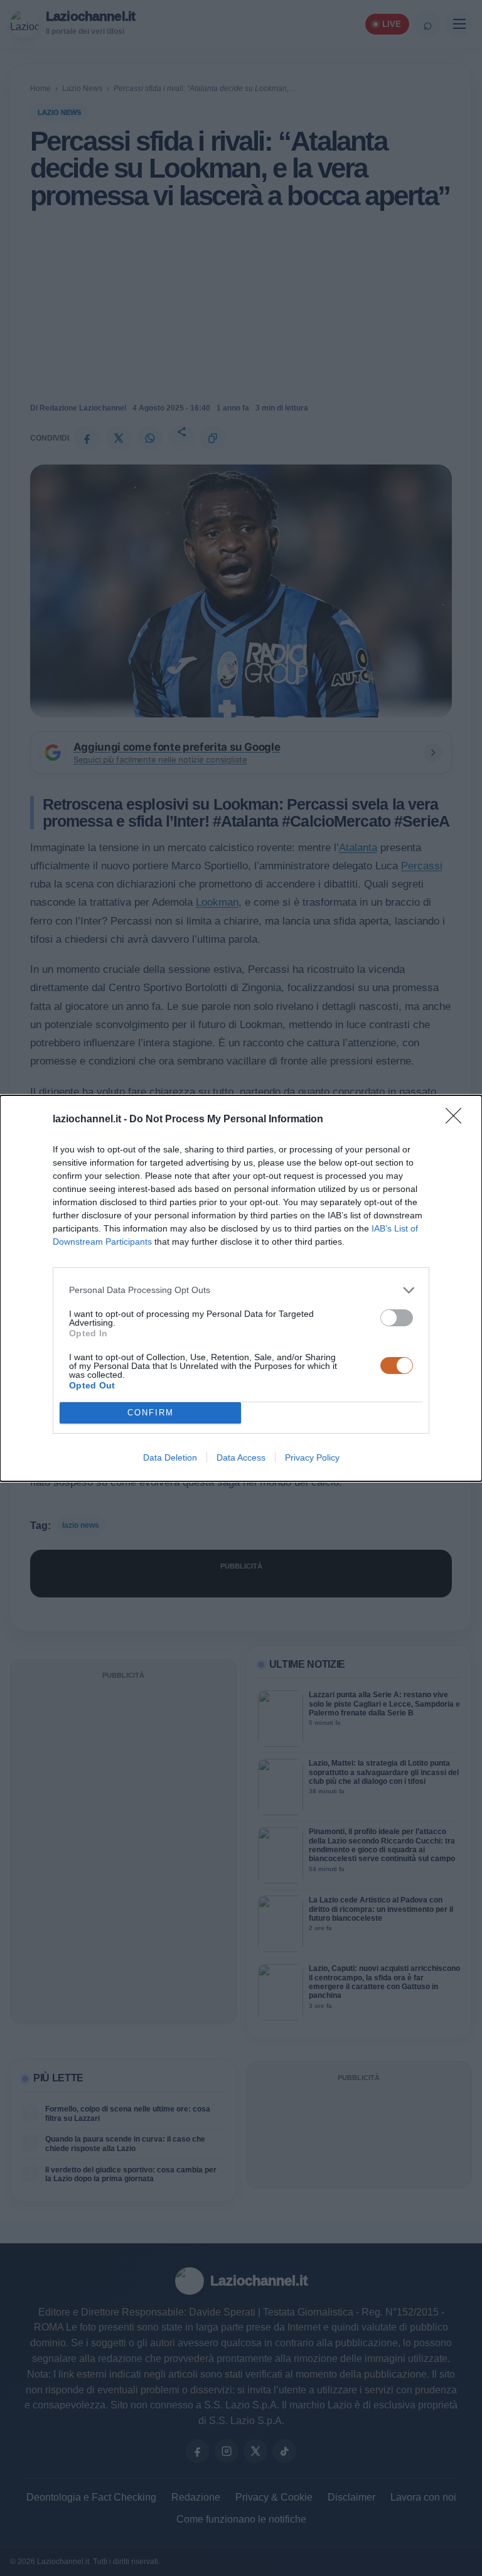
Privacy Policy (312, 1457)
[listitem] (241, 1290)
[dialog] (241, 1288)
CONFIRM (151, 1413)
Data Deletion (170, 1457)
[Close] (458, 1120)
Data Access (241, 1457)
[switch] (397, 1318)
